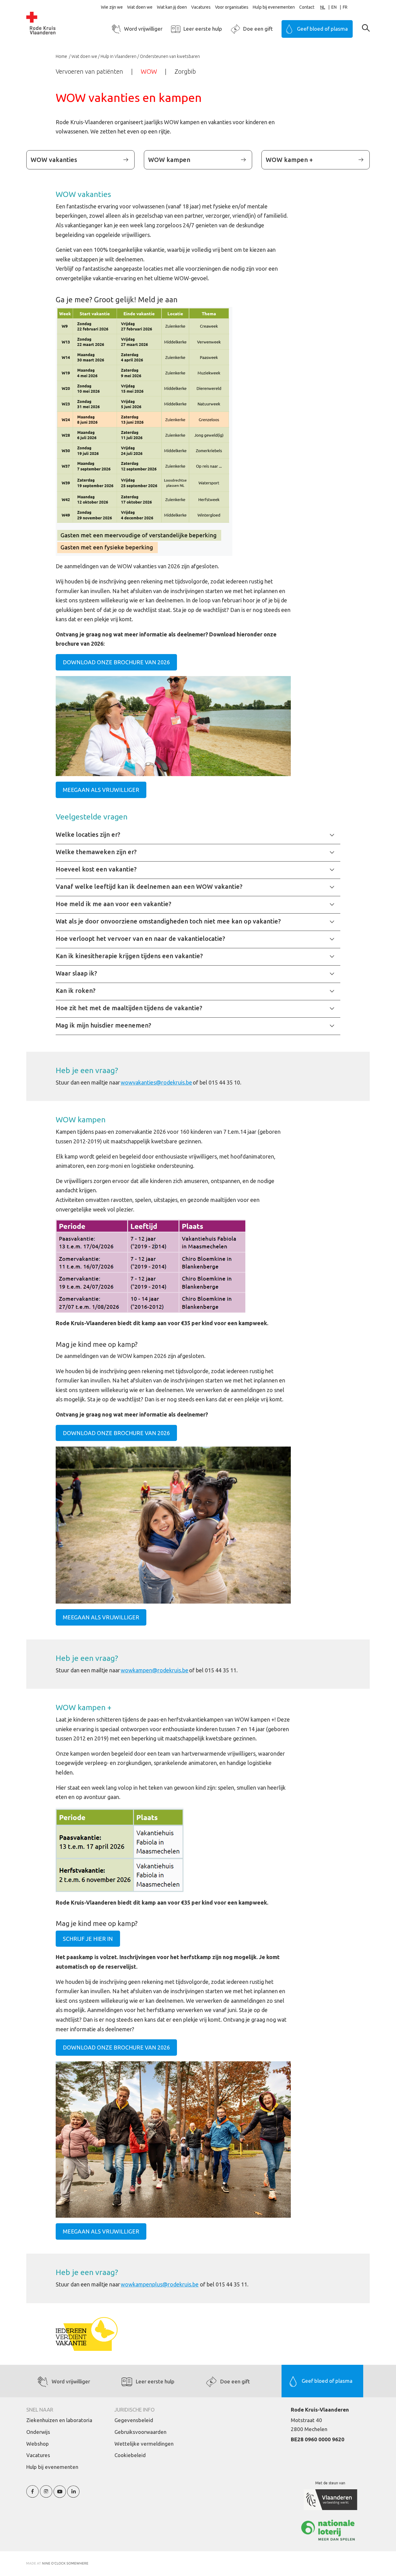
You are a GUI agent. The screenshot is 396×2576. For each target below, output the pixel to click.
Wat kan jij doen (172, 7)
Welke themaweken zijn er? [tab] (96, 852)
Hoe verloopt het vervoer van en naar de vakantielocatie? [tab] (140, 939)
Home (62, 56)
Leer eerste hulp (203, 29)
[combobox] (326, 7)
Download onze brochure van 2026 (116, 662)
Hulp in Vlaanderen (118, 56)
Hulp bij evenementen (274, 7)
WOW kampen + (289, 160)
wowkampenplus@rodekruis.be (160, 2284)
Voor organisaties (232, 7)
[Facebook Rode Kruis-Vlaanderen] (32, 2495)
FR (345, 7)
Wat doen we (140, 7)
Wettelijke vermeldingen (144, 2444)
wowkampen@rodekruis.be (155, 1670)
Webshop (38, 2444)
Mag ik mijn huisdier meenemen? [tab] (103, 1025)
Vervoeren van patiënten (89, 71)
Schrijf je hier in (88, 1939)
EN (334, 7)
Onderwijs (38, 2432)
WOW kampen (169, 160)
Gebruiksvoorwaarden (140, 2432)
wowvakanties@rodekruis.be (156, 1082)
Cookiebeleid (130, 2455)
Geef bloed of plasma (322, 29)
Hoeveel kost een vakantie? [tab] (96, 869)
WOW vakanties (54, 160)
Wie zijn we (112, 7)
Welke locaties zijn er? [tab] (88, 834)
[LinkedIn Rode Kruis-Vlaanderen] (73, 2495)
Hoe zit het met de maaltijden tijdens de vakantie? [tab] (129, 1008)
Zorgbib (185, 71)
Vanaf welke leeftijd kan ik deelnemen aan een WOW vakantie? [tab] (149, 886)
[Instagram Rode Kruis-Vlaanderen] (46, 2495)
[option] (337, 7)
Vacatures (201, 7)
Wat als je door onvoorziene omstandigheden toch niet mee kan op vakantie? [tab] (168, 921)
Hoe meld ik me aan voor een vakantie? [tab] (114, 904)
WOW (149, 71)
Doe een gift (258, 29)
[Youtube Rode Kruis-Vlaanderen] (60, 2495)
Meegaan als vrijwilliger (101, 790)
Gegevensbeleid (134, 2420)
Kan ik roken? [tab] (76, 991)
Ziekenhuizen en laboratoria (59, 2420)
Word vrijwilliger (143, 29)
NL (323, 7)
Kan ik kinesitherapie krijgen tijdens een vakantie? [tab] (129, 956)
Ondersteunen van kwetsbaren (170, 56)
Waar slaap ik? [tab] (76, 973)
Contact (307, 7)
